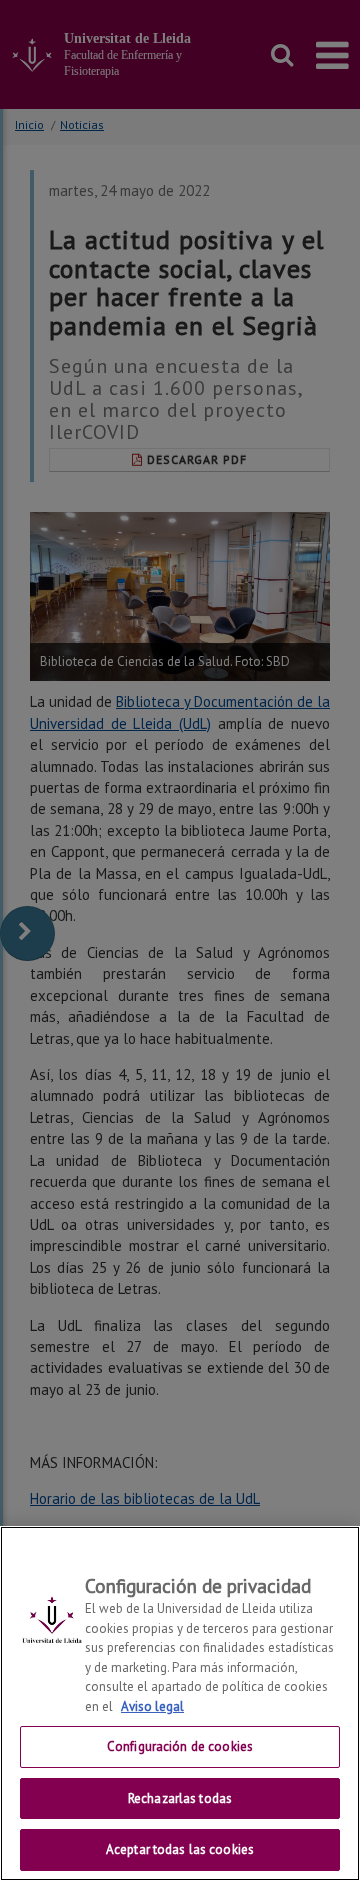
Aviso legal (152, 1706)
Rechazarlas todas (180, 1798)
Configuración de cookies (180, 1746)
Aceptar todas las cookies (180, 1849)
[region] (180, 1703)
